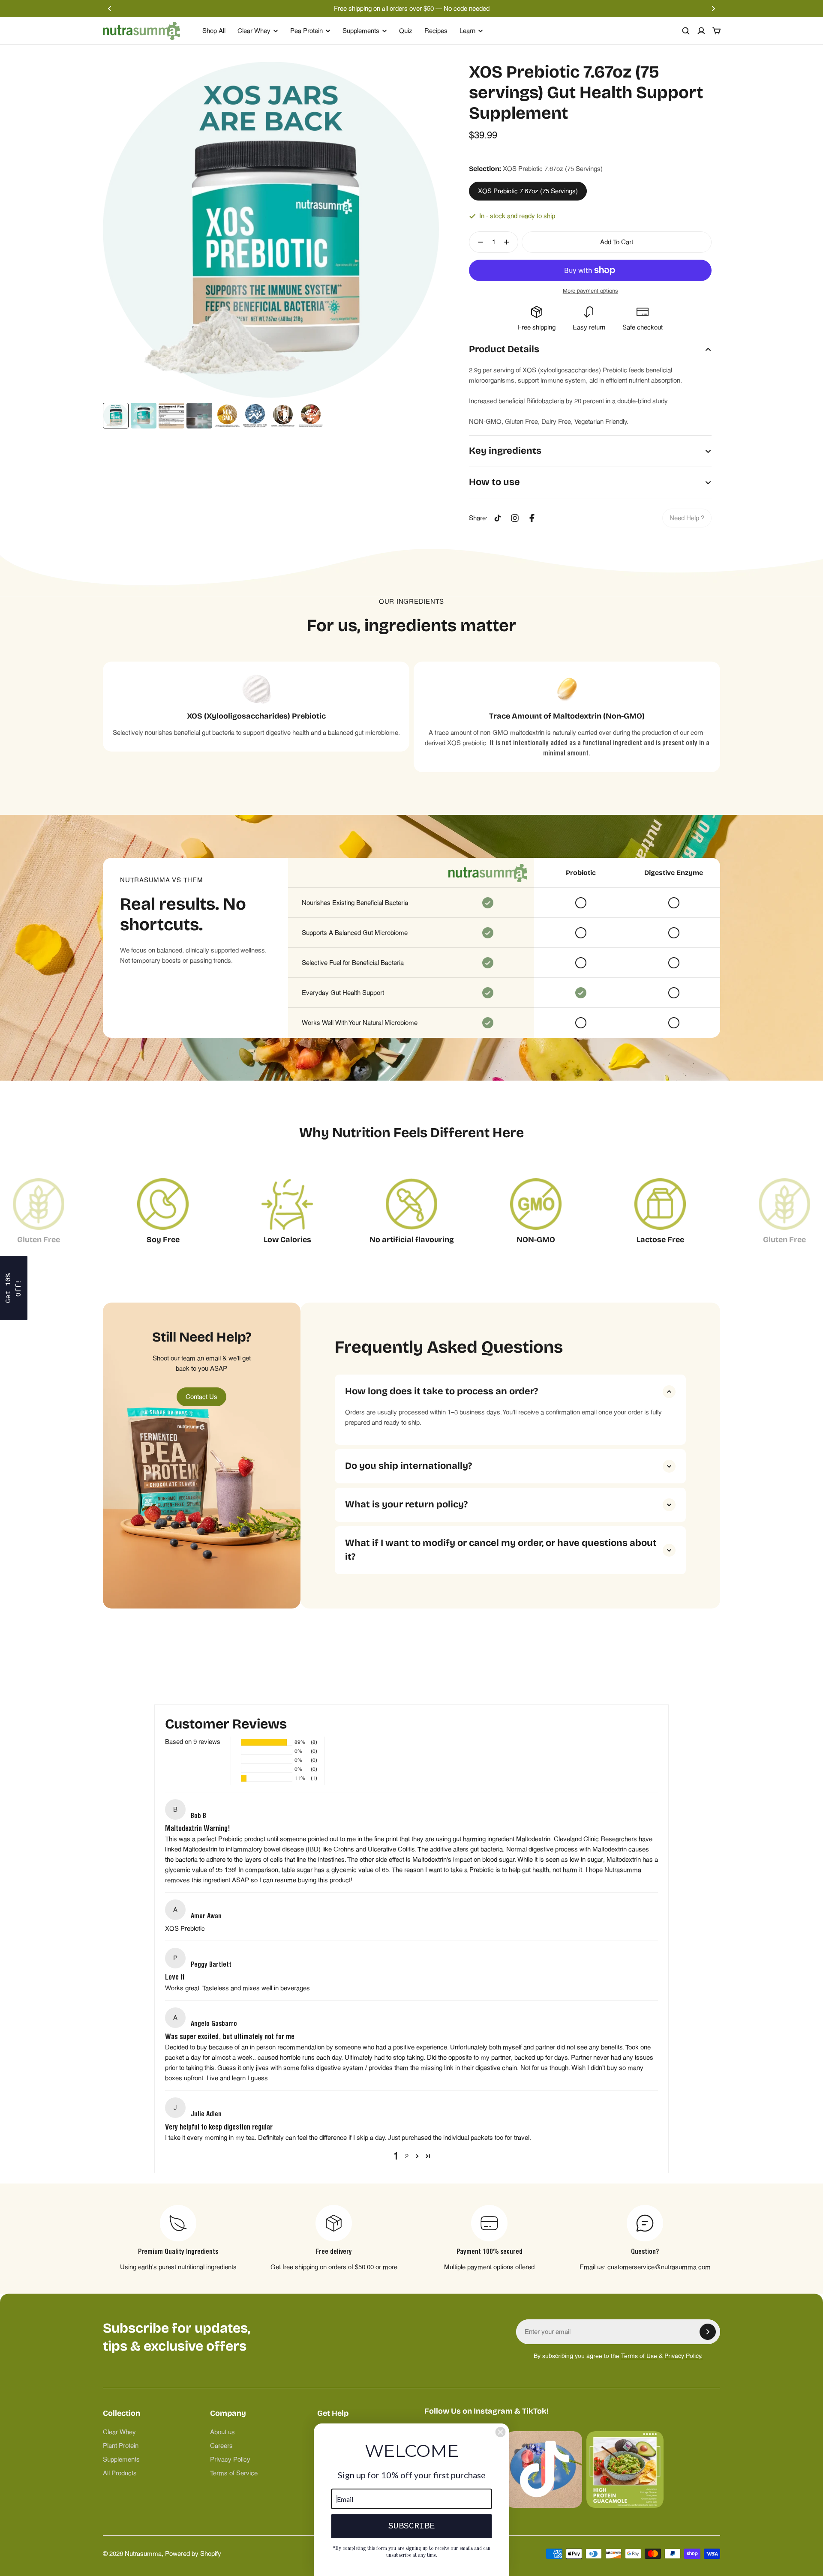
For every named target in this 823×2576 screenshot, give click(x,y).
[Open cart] (717, 31)
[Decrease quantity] (478, 242)
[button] (417, 2156)
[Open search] (686, 31)
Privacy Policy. (683, 2356)
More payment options (590, 291)
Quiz (406, 31)
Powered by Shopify (193, 2554)
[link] (687, 518)
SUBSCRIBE (411, 2526)
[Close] (501, 2432)
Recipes (436, 31)
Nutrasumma (143, 2554)
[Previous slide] (110, 9)
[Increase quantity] (509, 242)
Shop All (214, 31)
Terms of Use (639, 2356)
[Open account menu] (701, 31)
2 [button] (407, 2156)
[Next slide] (713, 9)
